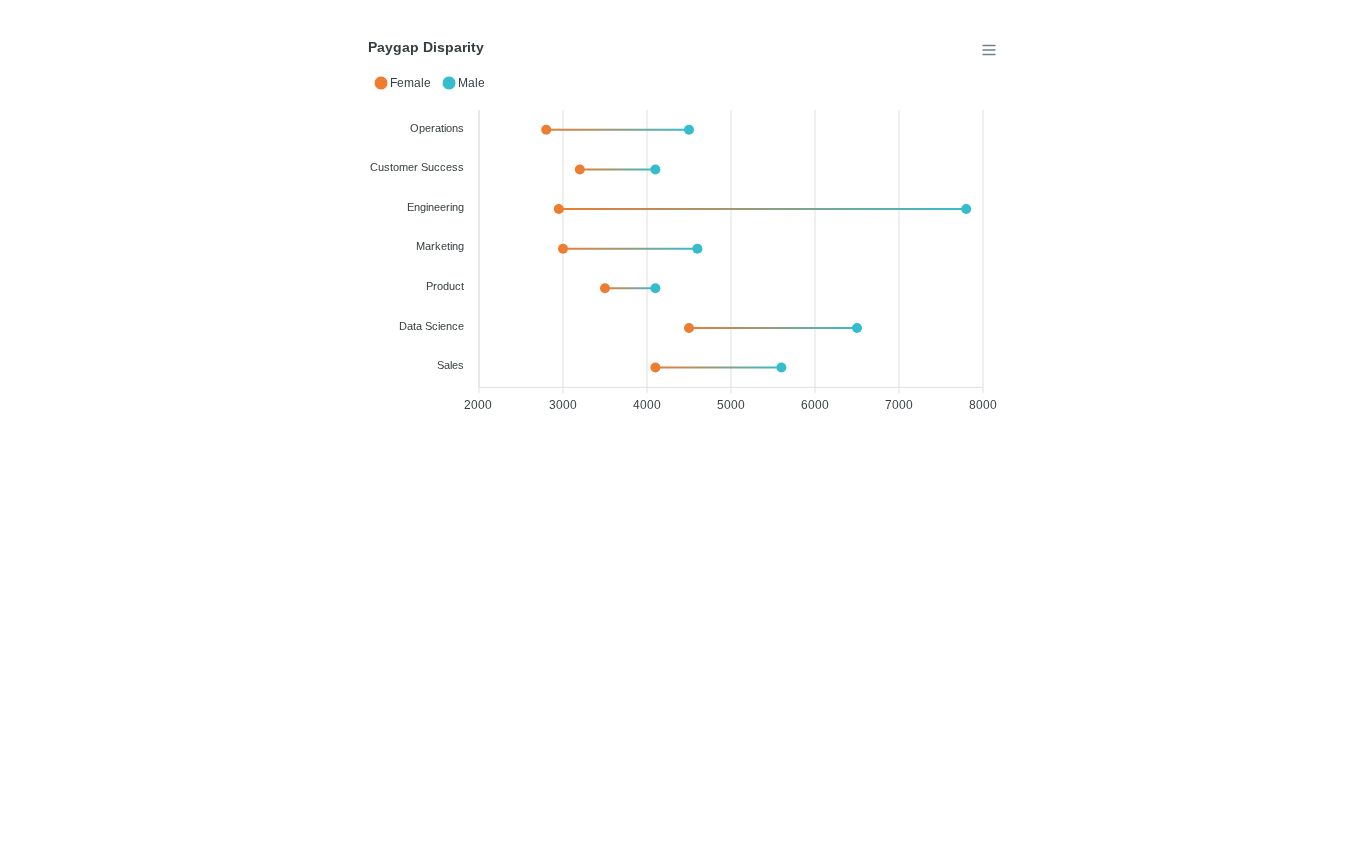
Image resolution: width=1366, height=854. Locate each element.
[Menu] (989, 50)
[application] (683, 230)
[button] (402, 83)
